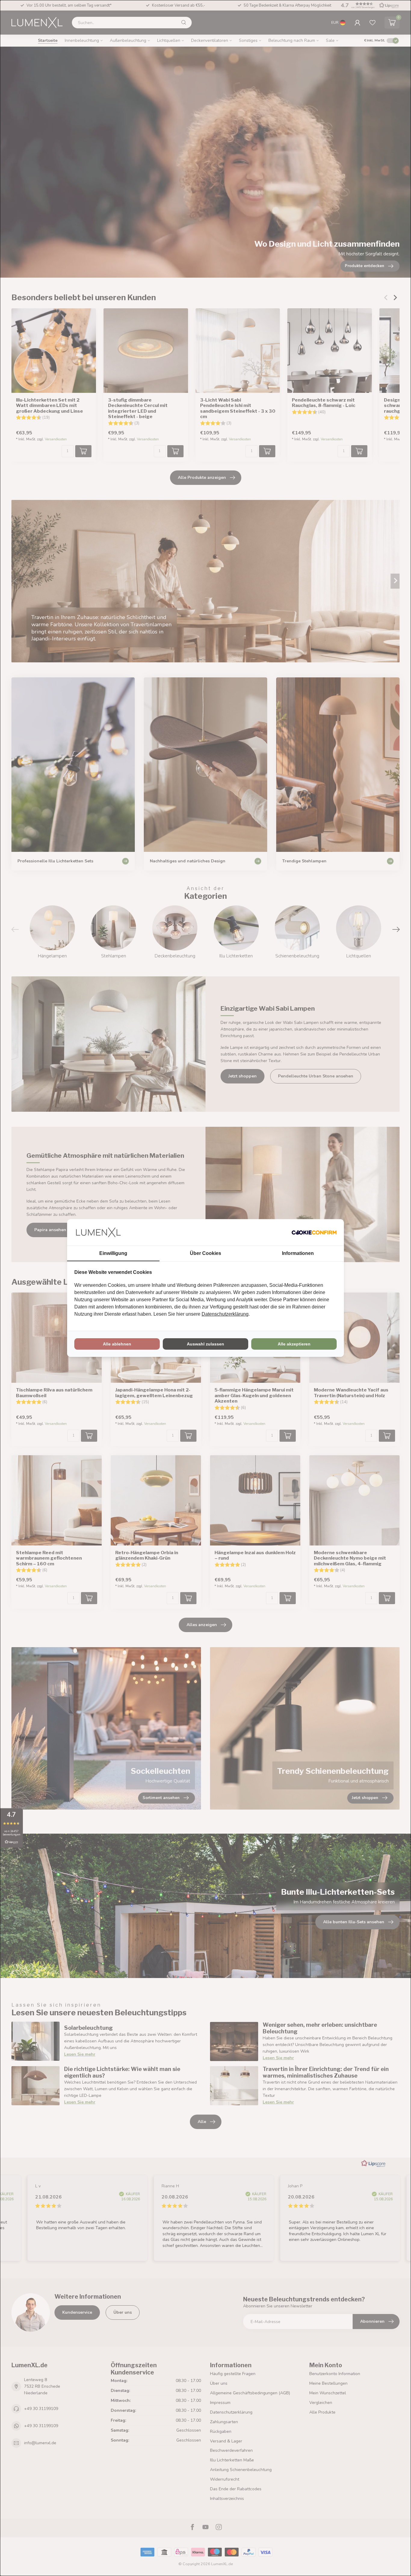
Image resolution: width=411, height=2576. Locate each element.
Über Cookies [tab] (205, 1253)
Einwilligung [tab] (113, 1253)
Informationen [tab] (298, 1253)
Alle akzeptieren (294, 1344)
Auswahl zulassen (205, 1344)
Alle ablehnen (117, 1344)
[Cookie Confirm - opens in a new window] (314, 1232)
